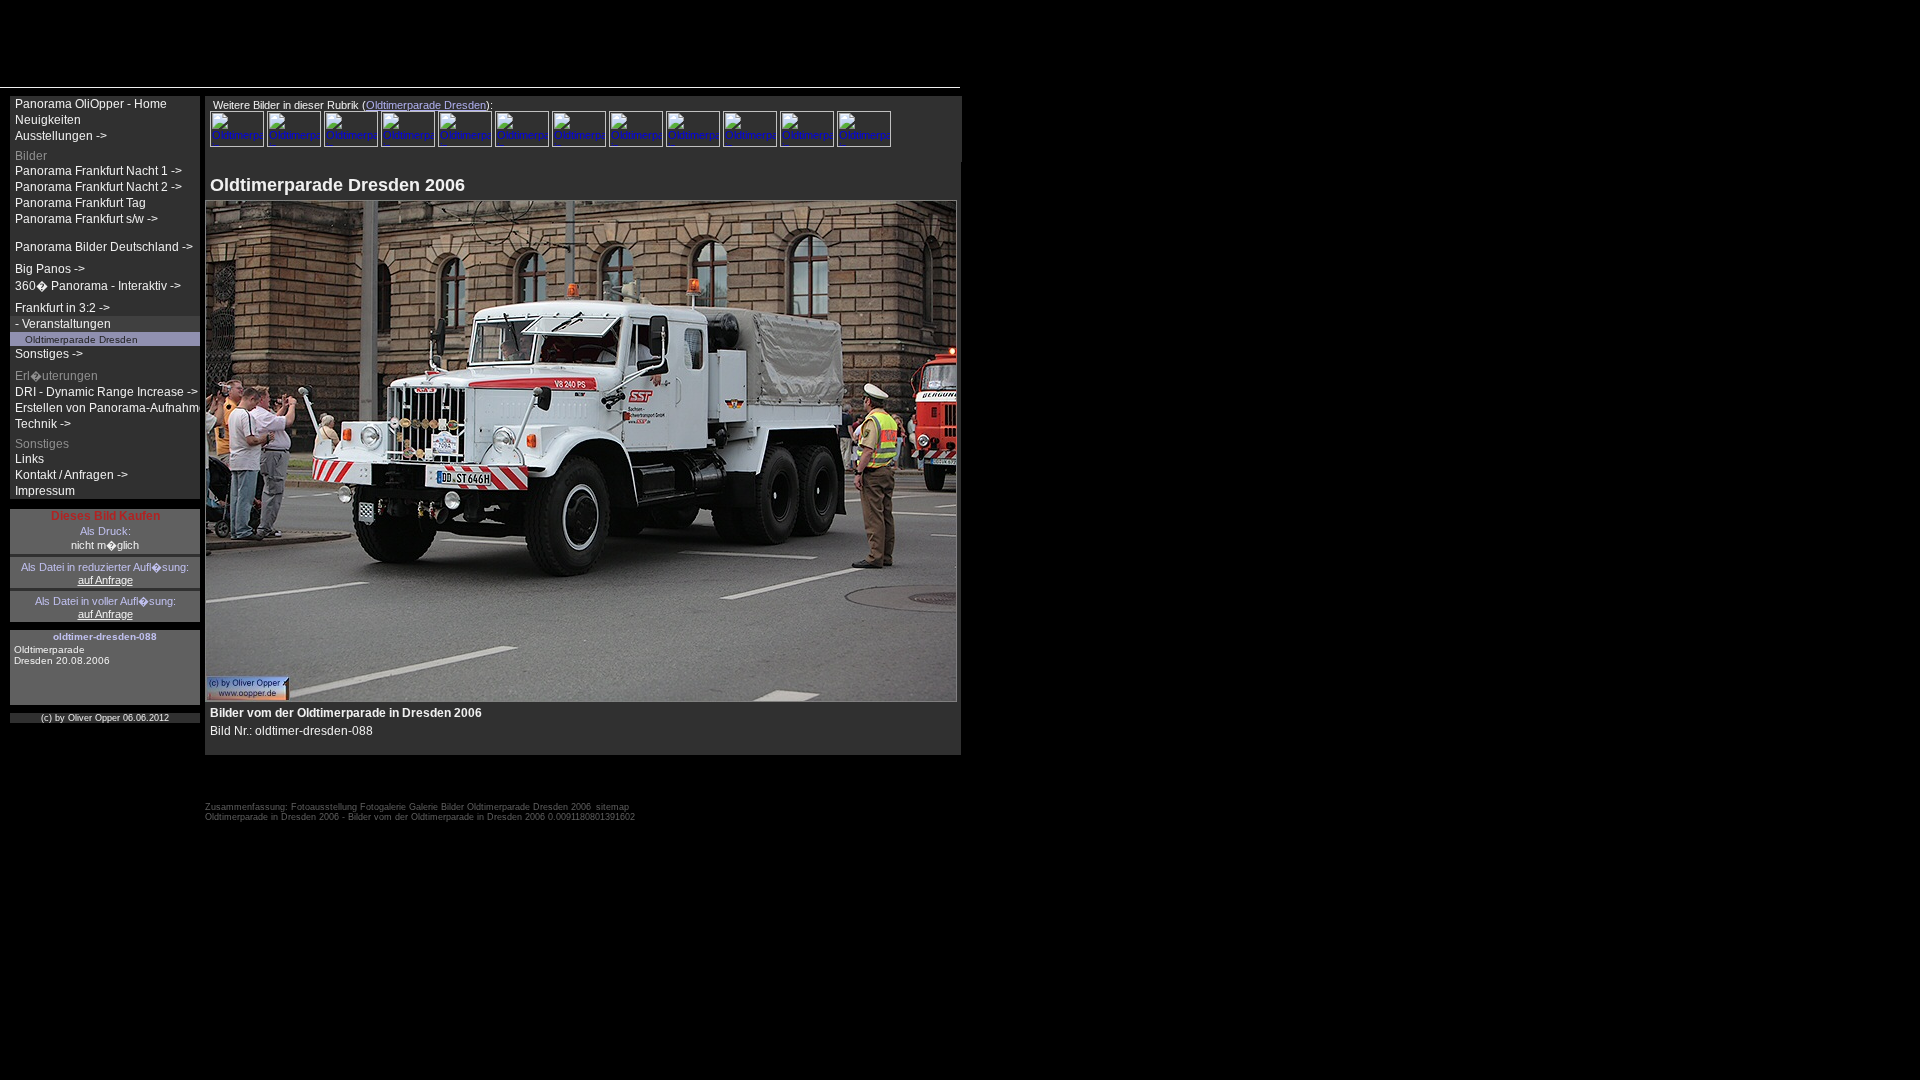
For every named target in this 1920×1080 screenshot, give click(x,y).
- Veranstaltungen (63, 324)
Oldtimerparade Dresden (81, 339)
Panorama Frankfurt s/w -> (86, 219)
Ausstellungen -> (61, 136)
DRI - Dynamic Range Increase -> (106, 392)
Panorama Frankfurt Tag (80, 203)
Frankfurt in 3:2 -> (62, 308)
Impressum (45, 491)
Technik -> (43, 424)
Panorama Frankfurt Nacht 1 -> (98, 171)
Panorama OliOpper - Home (91, 104)
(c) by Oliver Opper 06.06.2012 (105, 718)
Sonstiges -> (49, 354)
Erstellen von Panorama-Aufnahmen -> (121, 408)
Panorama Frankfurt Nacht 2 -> (98, 187)
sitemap (612, 807)
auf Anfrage (105, 580)
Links (29, 459)
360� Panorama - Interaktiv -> (98, 286)
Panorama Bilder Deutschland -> (104, 247)
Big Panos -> (50, 269)
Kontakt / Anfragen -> (71, 475)
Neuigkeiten (48, 120)
